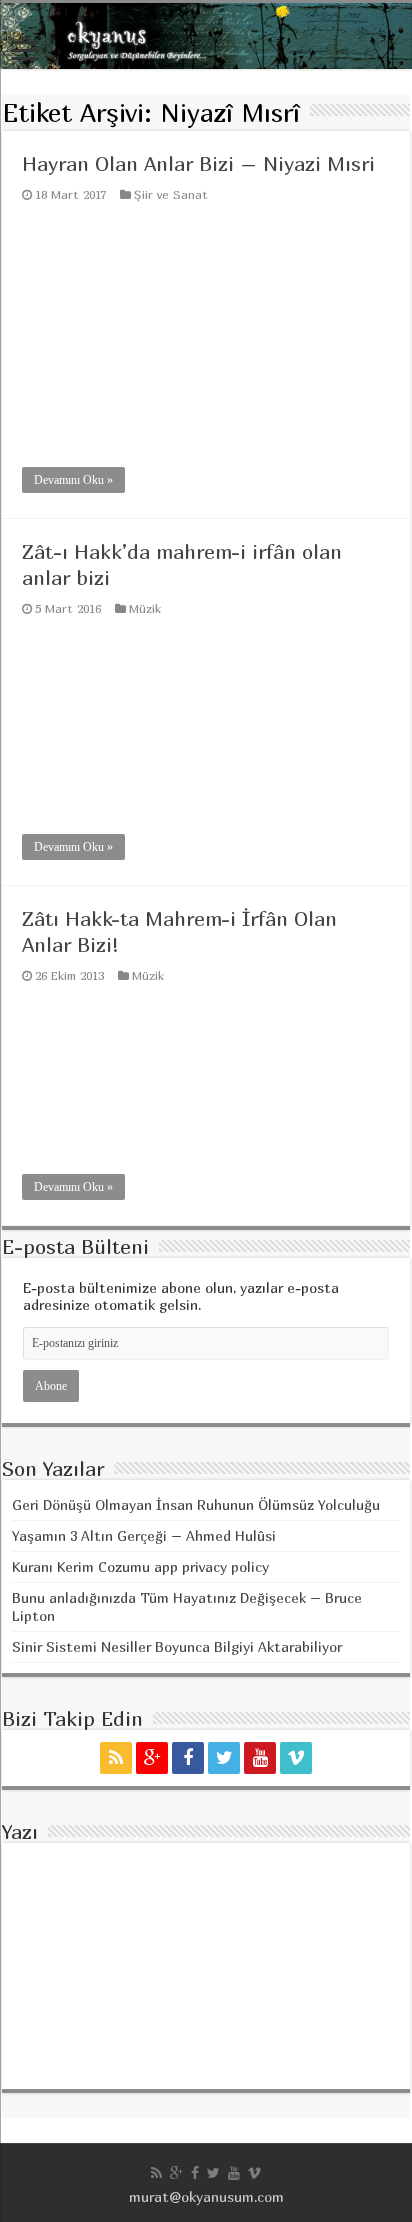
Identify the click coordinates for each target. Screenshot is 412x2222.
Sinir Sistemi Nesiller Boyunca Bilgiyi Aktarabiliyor (177, 1646)
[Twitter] (224, 1758)
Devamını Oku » (73, 480)
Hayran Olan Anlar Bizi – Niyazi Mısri (198, 163)
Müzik (145, 608)
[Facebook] (188, 1758)
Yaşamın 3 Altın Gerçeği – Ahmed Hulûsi (144, 1535)
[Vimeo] (296, 1758)
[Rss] (116, 1758)
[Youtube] (260, 1758)
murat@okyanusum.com (206, 2196)
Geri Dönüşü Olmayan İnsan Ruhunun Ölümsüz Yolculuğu (196, 1504)
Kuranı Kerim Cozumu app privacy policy (140, 1566)
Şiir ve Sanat (171, 194)
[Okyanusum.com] (206, 36)
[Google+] (152, 1758)
